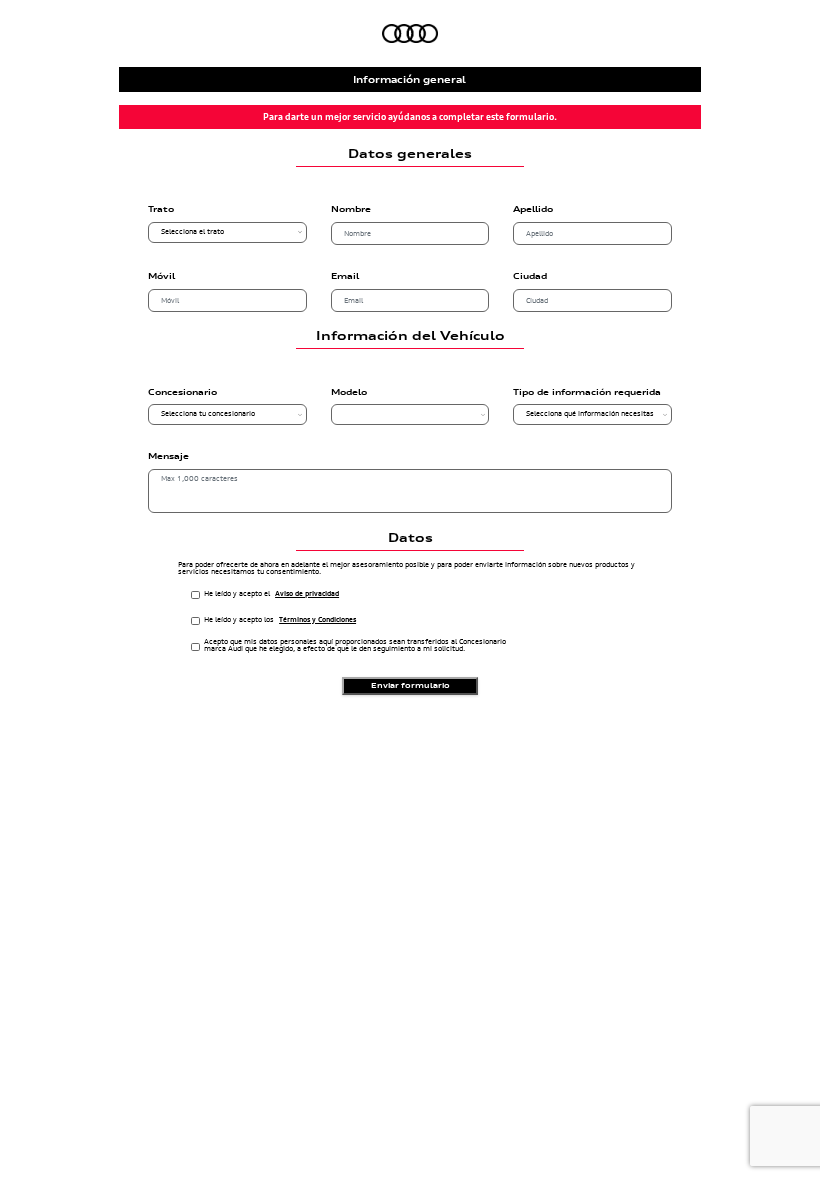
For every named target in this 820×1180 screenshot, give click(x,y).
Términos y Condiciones (317, 620)
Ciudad (530, 277)
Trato (161, 210)
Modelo (349, 393)
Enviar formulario (410, 685)
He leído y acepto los (280, 620)
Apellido (533, 210)
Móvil (161, 277)
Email (345, 277)
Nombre (351, 210)
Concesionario (182, 393)
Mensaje (168, 457)
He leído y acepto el (271, 594)
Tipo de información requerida (587, 393)
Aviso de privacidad (307, 594)
